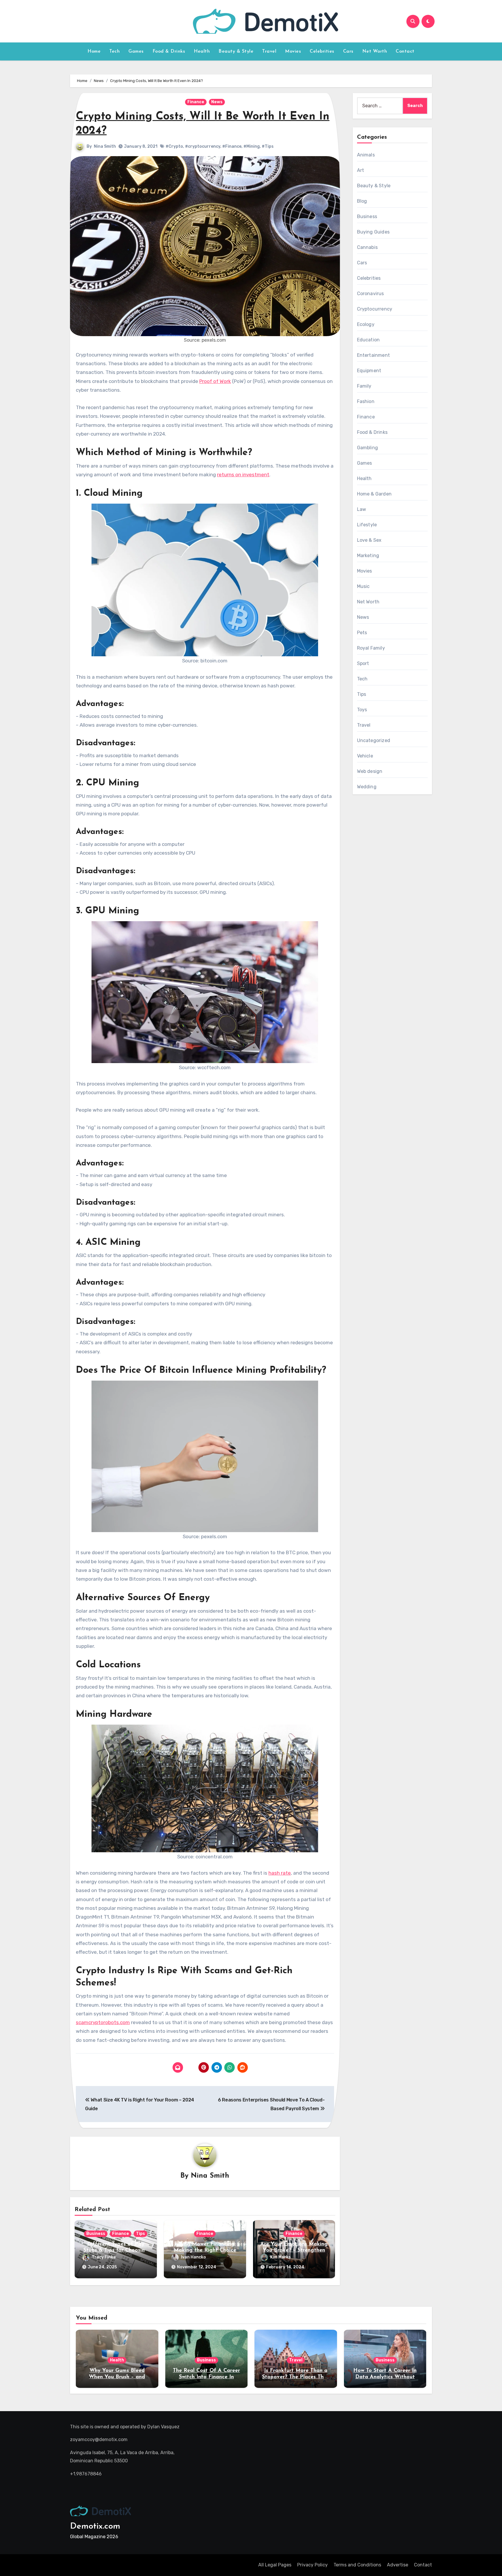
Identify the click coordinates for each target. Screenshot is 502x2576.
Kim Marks (280, 2257)
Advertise (398, 2565)
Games (136, 51)
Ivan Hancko (193, 2257)
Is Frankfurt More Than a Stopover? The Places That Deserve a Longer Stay (296, 2377)
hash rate (280, 1873)
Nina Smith (105, 146)
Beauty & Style (236, 51)
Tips (140, 2234)
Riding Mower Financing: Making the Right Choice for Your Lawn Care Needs (205, 2250)
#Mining (252, 146)
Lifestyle (367, 525)
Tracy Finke (104, 2257)
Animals (366, 155)
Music (363, 586)
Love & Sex (369, 540)
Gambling (368, 448)
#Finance (232, 146)
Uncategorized (374, 740)
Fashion (366, 401)
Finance (196, 102)
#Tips (268, 146)
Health (202, 51)
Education (369, 340)
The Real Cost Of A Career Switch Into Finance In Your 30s (206, 2377)
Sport (363, 663)
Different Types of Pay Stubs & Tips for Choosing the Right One (116, 2250)
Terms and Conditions (357, 2565)
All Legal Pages (275, 2565)
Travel (269, 51)
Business (96, 2234)
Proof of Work (215, 381)
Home (94, 51)
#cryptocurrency (203, 146)
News (217, 102)
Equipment (369, 371)
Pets (362, 633)
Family (364, 386)
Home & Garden (374, 494)
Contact (405, 51)
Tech (114, 51)
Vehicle (365, 756)
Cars (348, 51)
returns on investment (243, 475)
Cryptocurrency (375, 309)
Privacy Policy (312, 2565)
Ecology (366, 324)
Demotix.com (95, 2526)
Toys (362, 710)
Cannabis (367, 247)
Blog (362, 201)
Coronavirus (371, 294)
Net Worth (375, 51)
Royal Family (371, 648)
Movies (293, 51)
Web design (370, 771)
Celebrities (322, 51)
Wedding (367, 787)
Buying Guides (373, 232)
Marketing (368, 556)
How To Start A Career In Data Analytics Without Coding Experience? (385, 2377)
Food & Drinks (169, 51)
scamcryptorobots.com (103, 2022)
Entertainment (374, 355)
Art (361, 170)
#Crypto (174, 146)
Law (362, 509)
